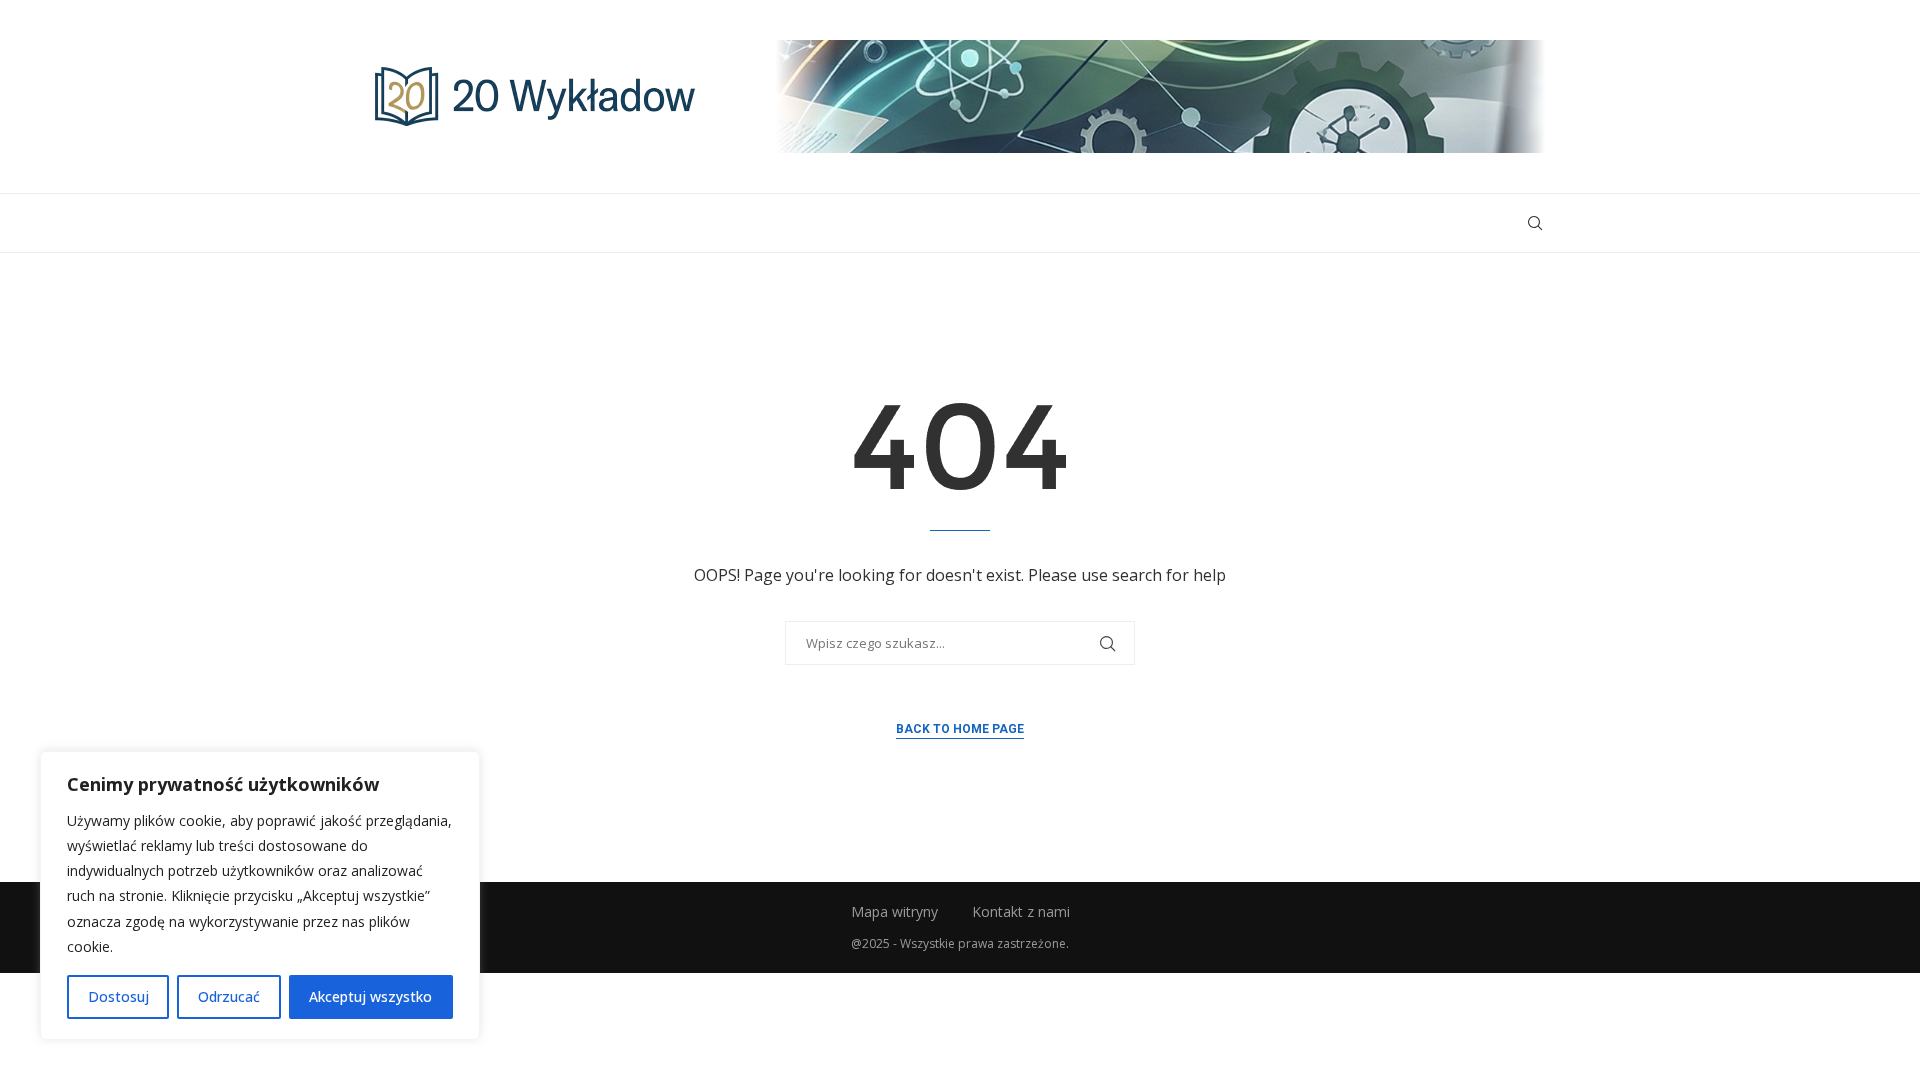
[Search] (1535, 223)
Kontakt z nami (1021, 911)
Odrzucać (229, 996)
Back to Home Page (960, 729)
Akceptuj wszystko (370, 996)
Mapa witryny (894, 911)
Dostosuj (118, 996)
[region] (260, 895)
